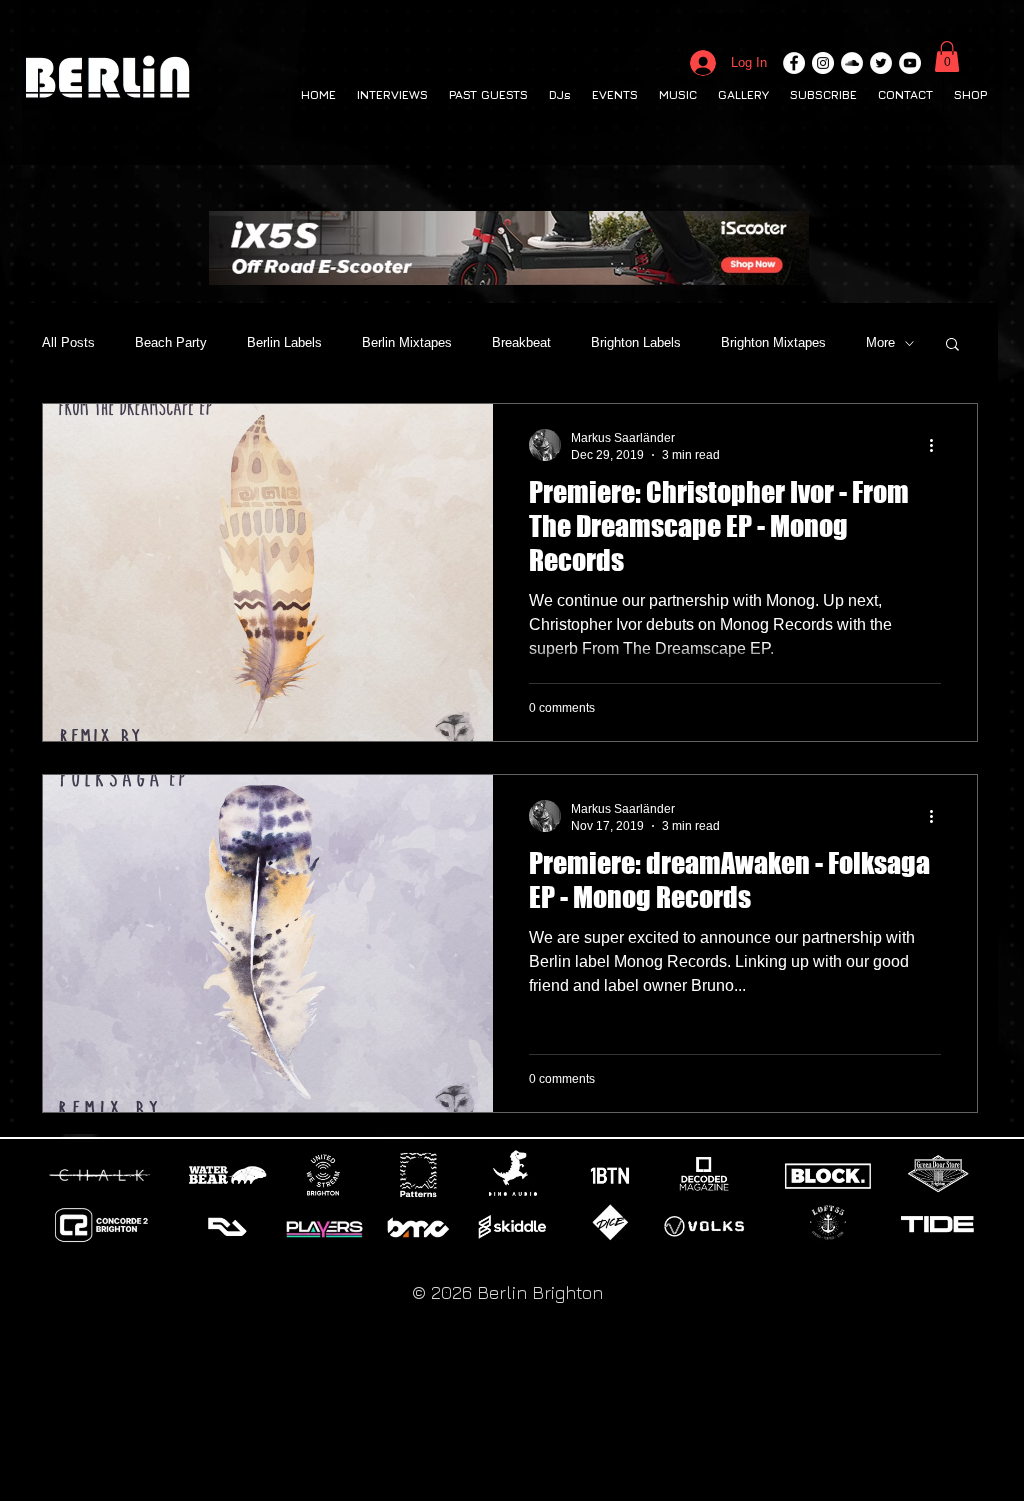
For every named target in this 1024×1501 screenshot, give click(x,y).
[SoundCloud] (852, 63)
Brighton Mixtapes (773, 342)
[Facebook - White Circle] (794, 63)
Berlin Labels (284, 342)
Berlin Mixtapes (407, 342)
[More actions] (938, 445)
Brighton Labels (636, 342)
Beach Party (171, 342)
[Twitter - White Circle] (881, 63)
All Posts (68, 342)
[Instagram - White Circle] (823, 63)
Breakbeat (521, 342)
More (880, 342)
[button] (947, 56)
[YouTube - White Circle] (910, 63)
